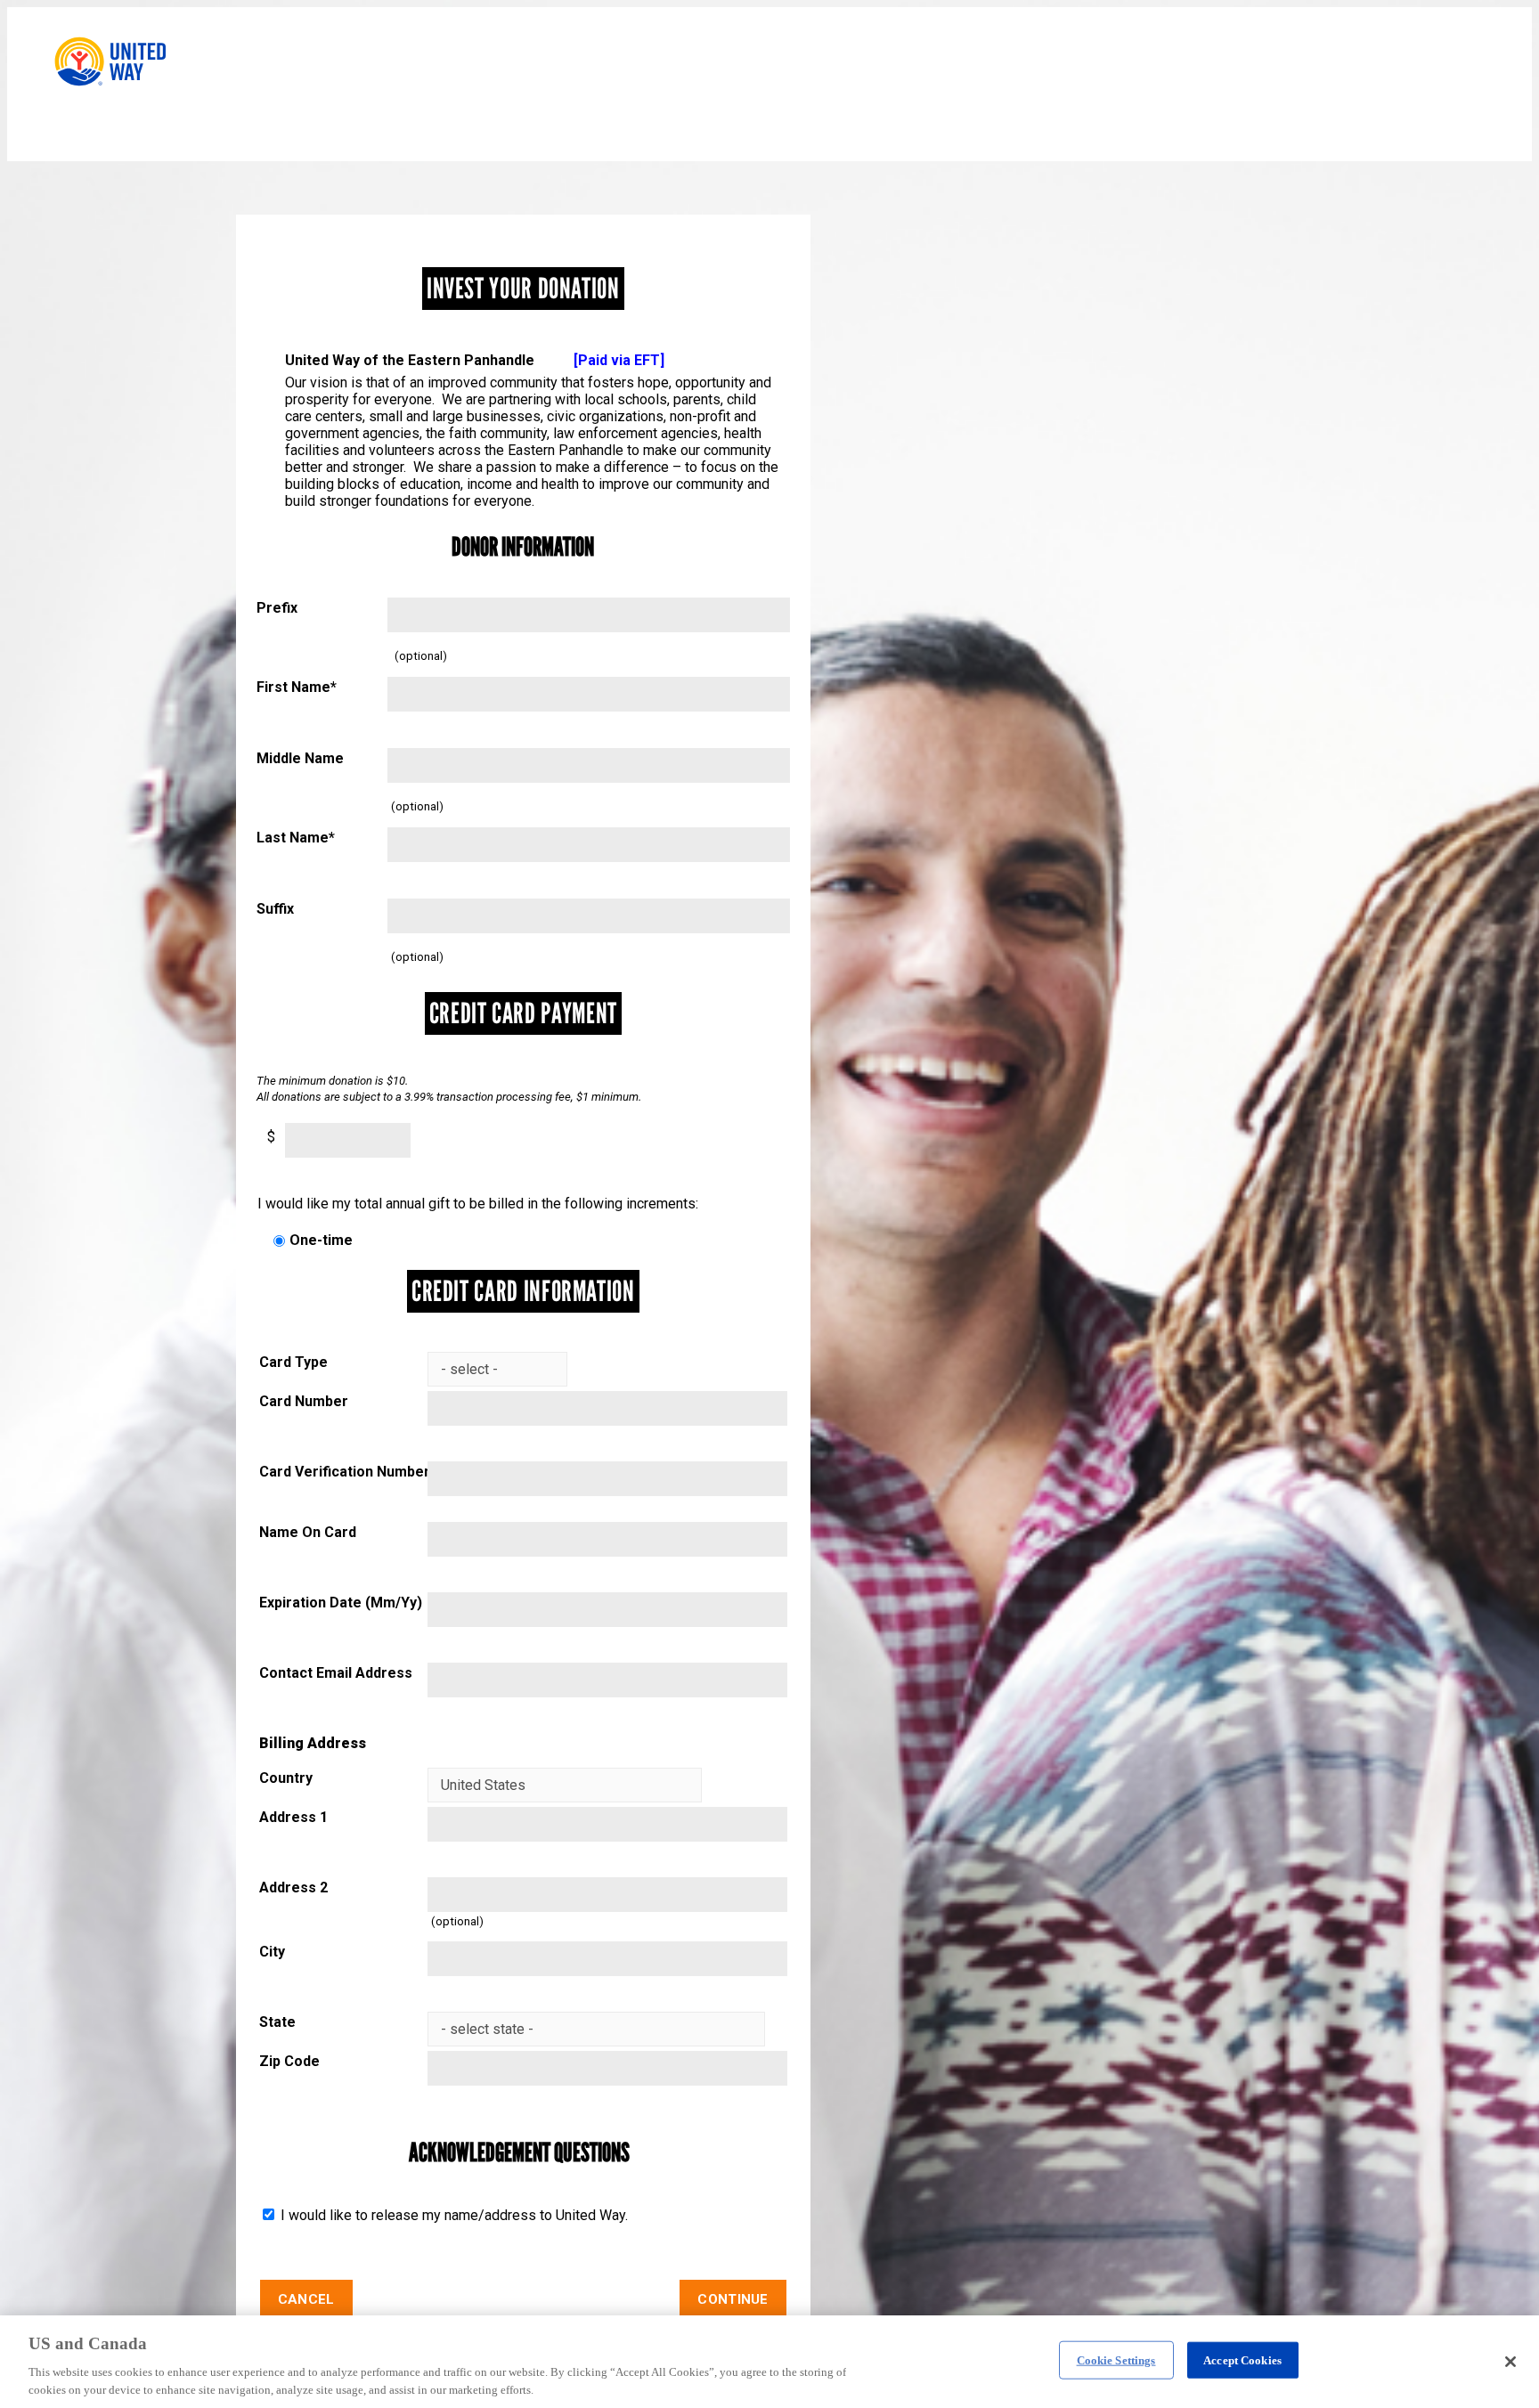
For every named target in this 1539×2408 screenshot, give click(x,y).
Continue (733, 2299)
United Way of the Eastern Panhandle (475, 360)
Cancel (306, 2299)
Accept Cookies (1242, 2360)
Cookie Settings (1116, 2360)
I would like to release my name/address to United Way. (452, 2215)
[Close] (1510, 2362)
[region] (769, 2362)
